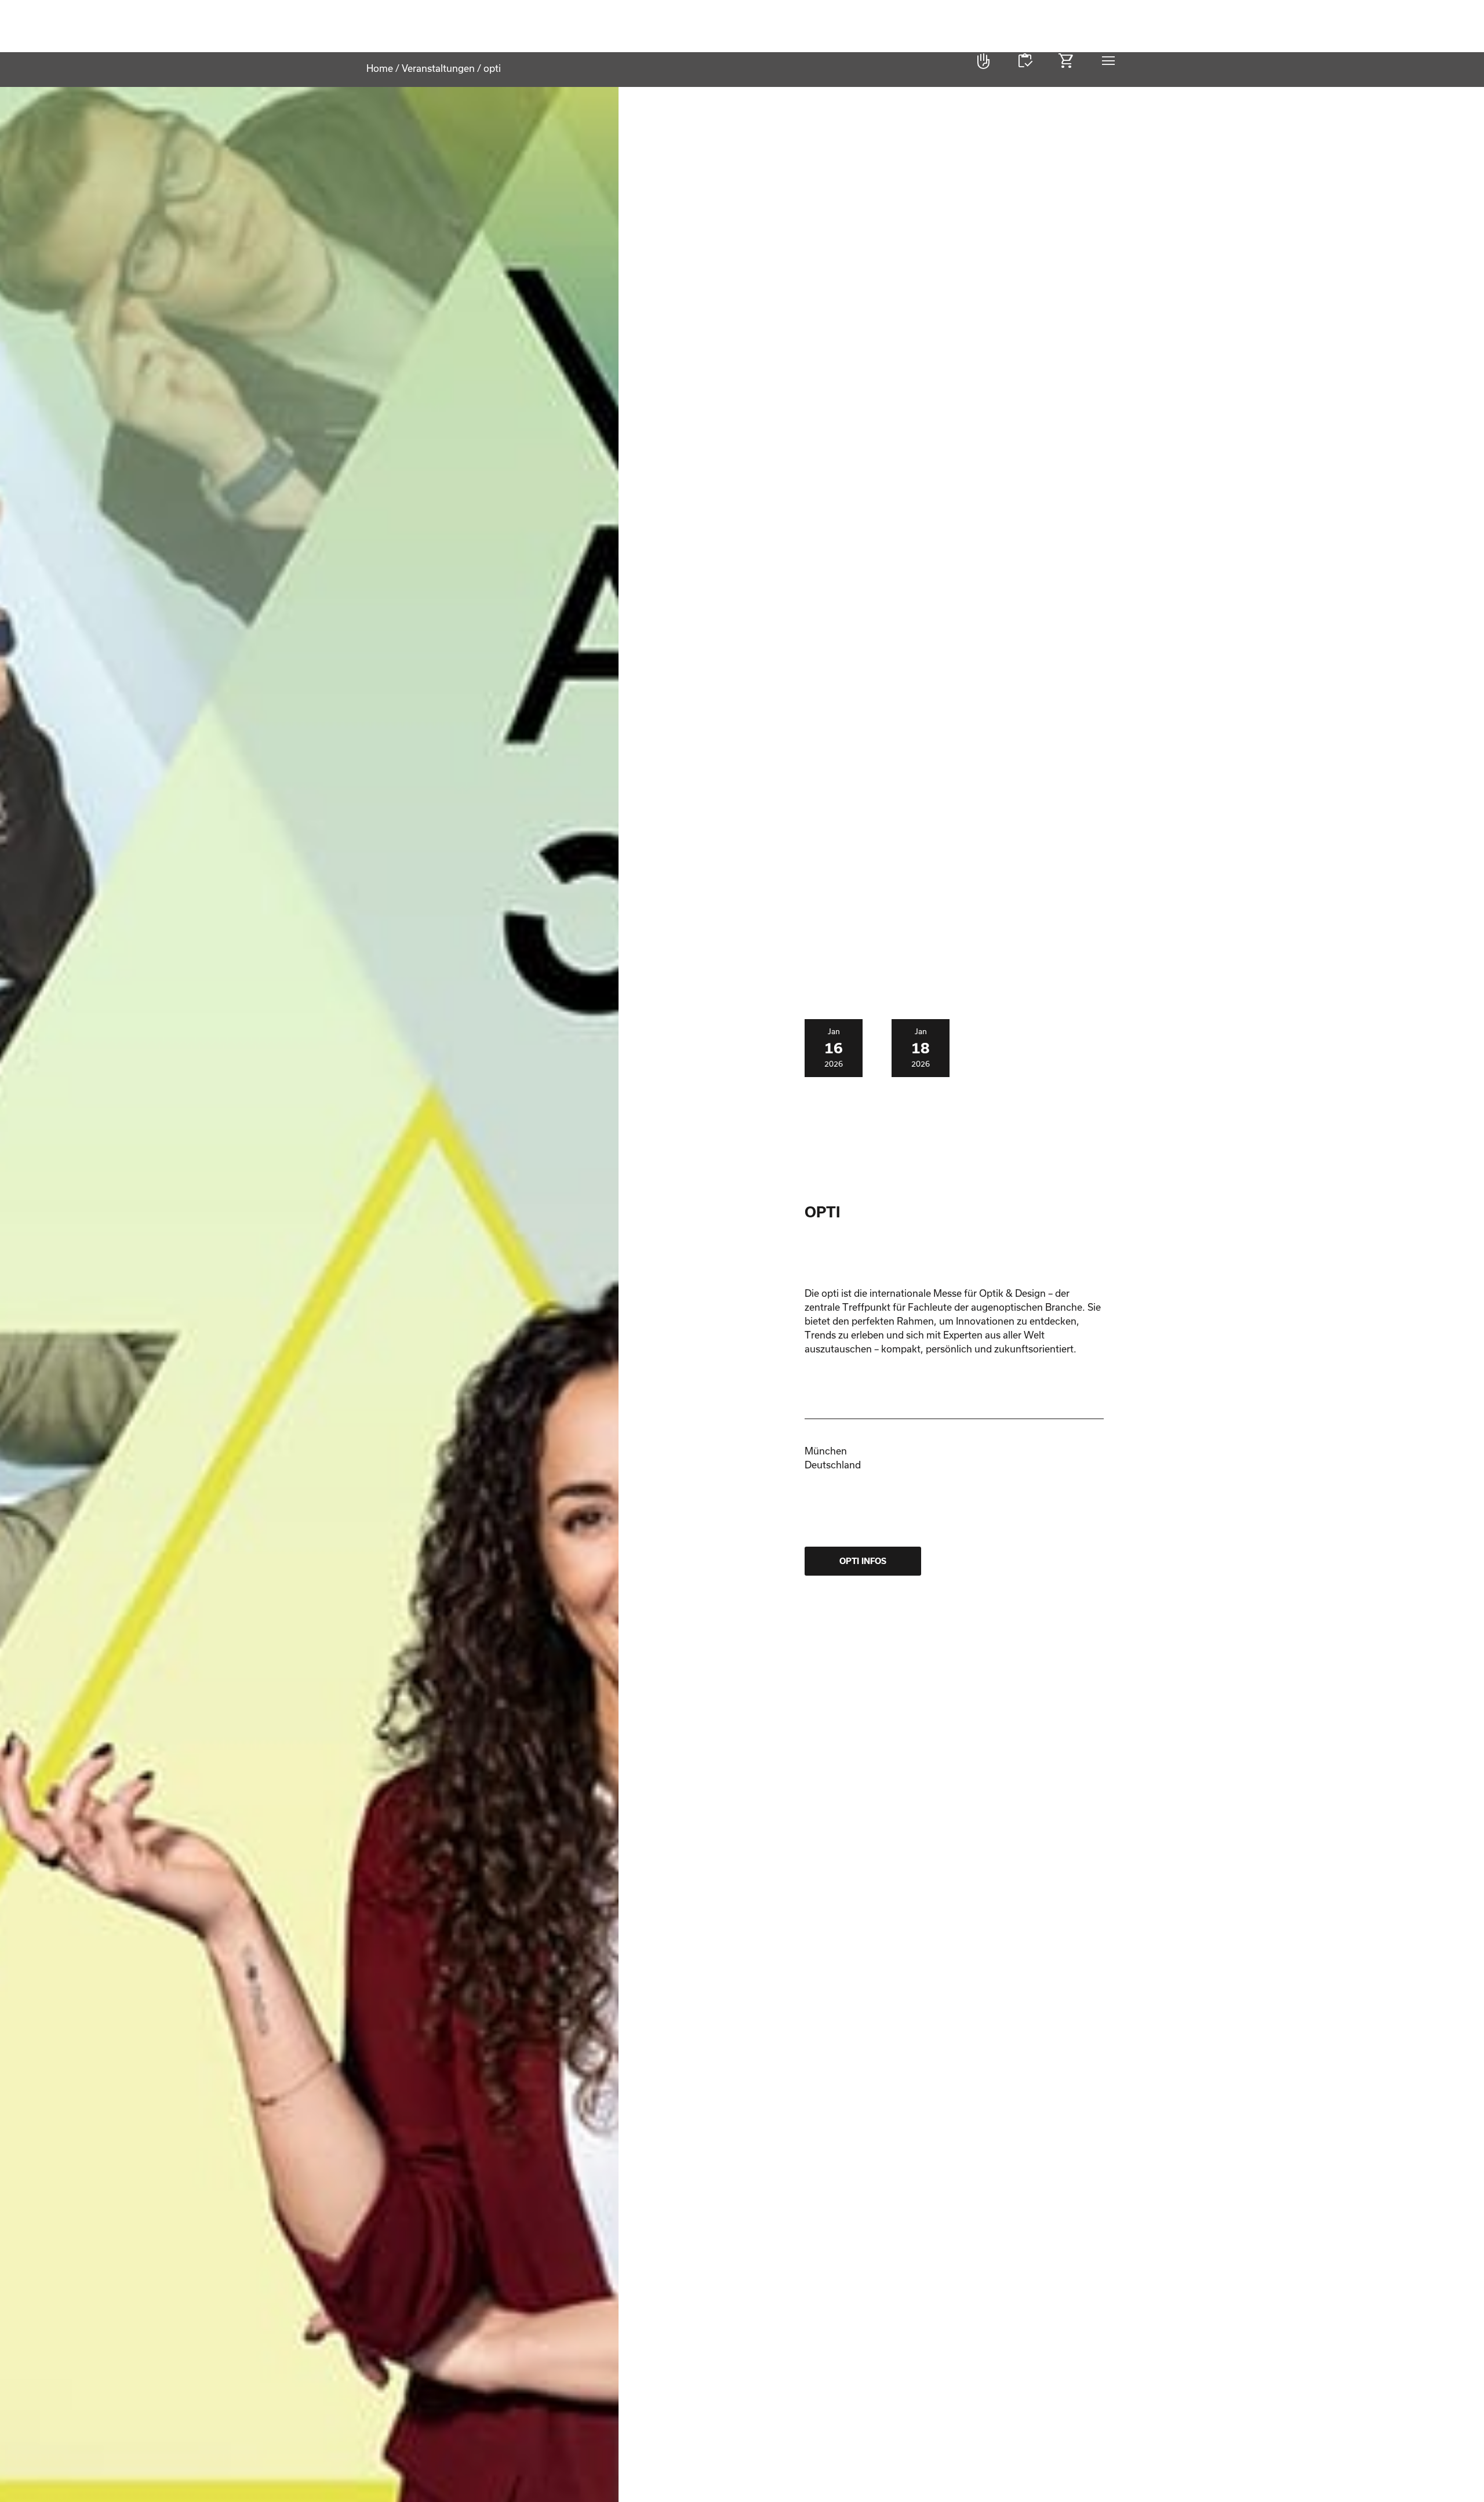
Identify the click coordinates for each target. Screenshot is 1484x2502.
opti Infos (863, 1561)
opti (424, 61)
